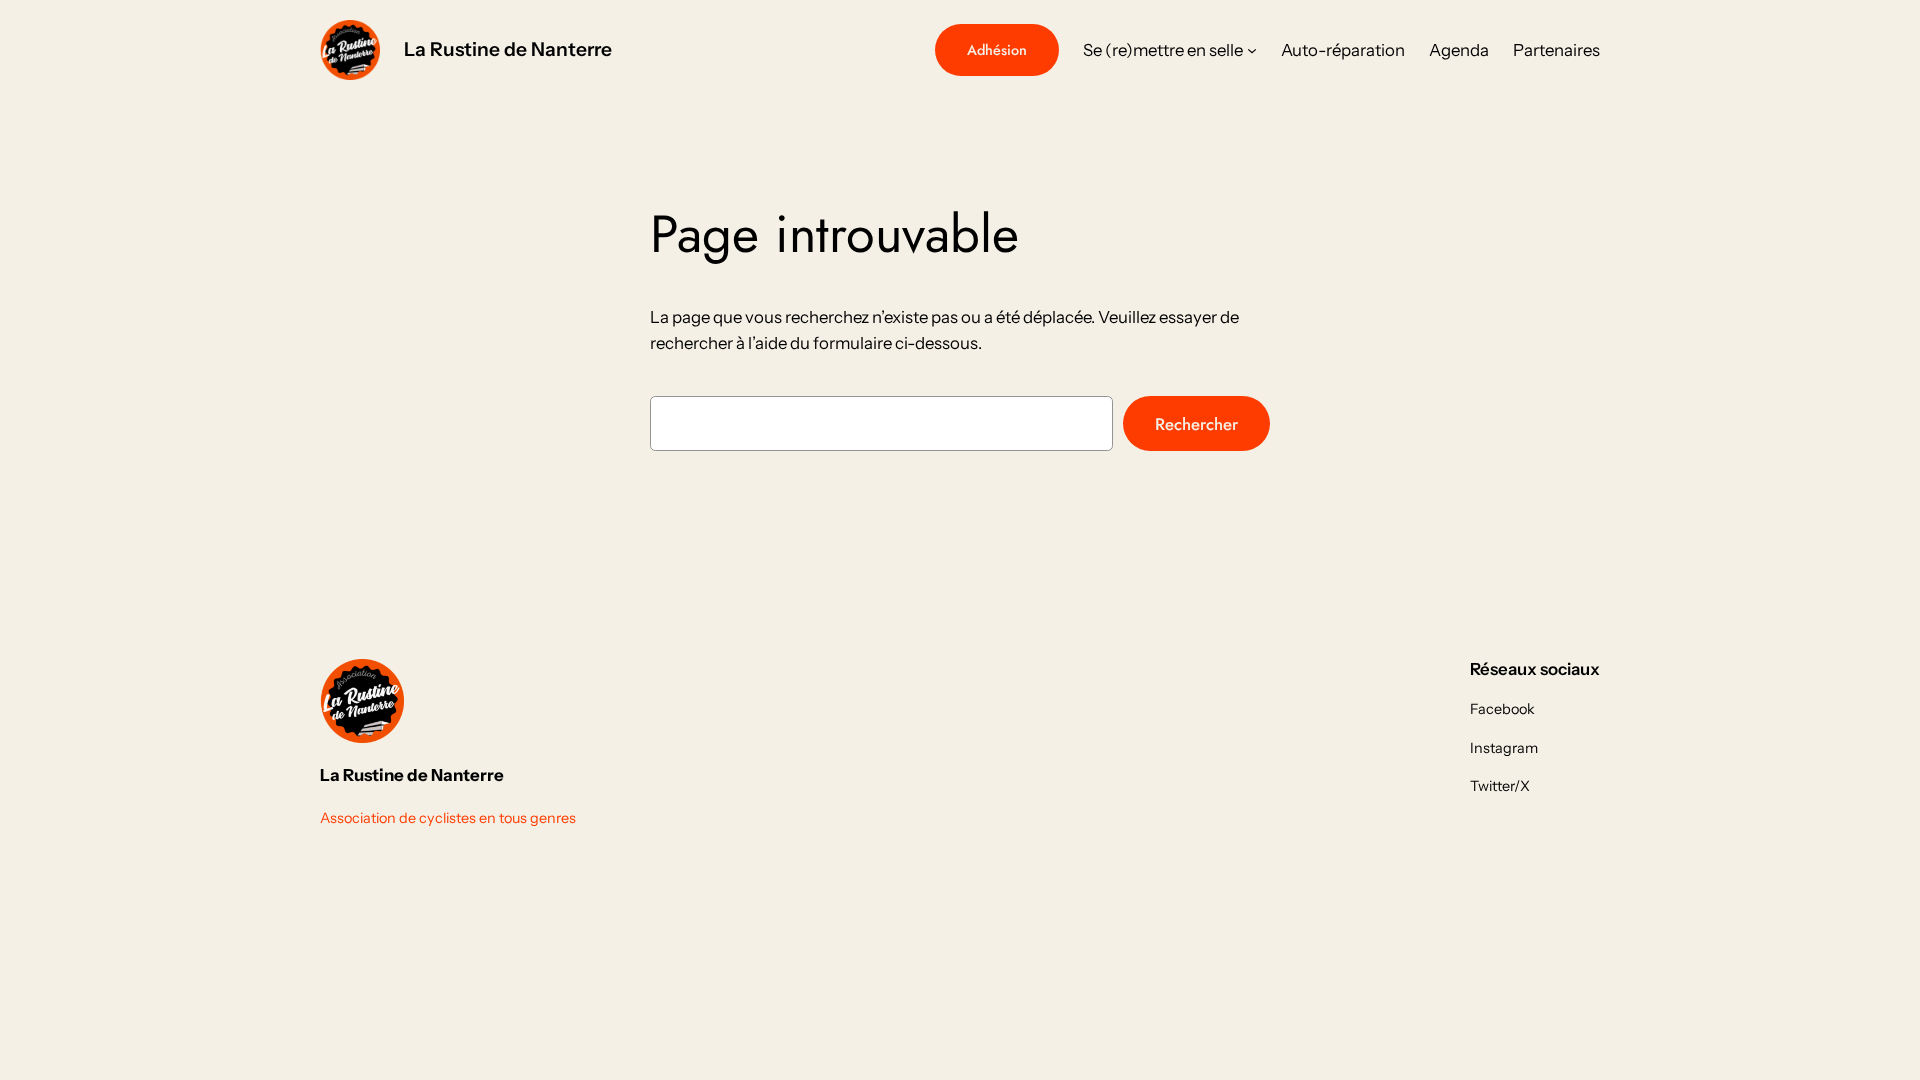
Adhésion (997, 50)
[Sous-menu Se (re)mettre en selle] (1252, 50)
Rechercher (1196, 424)
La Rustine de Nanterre (508, 49)
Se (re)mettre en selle (1163, 50)
